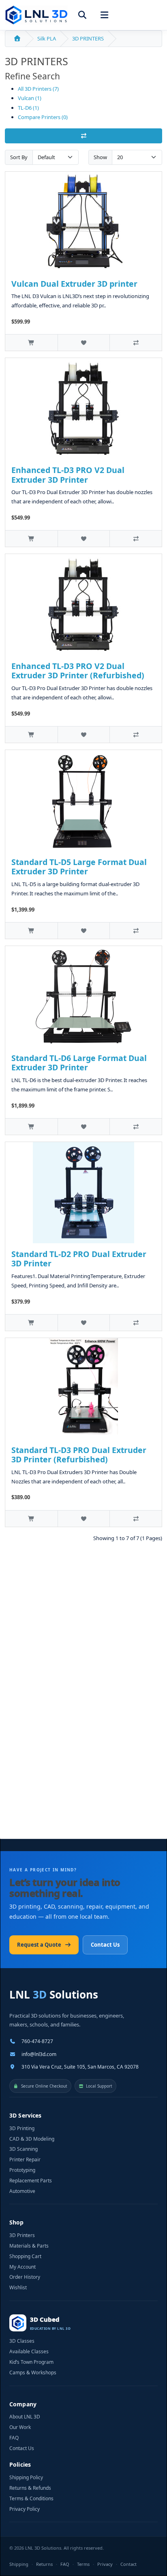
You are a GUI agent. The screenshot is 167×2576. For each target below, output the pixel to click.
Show (100, 157)
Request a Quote (39, 1945)
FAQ (14, 2438)
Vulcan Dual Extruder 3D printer (74, 284)
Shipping (19, 2564)
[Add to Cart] (31, 342)
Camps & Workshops (33, 2373)
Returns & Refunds (30, 2488)
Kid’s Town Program (31, 2362)
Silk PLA (47, 38)
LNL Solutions (54, 1994)
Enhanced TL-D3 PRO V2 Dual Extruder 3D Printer (68, 475)
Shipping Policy (26, 2478)
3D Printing (22, 2129)
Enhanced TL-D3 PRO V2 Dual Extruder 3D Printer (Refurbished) (78, 671)
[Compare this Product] (136, 342)
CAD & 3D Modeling (32, 2139)
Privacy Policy (25, 2509)
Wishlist (18, 2288)
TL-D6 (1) (28, 108)
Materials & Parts (29, 2246)
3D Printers (22, 2235)
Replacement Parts (31, 2181)
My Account (22, 2267)
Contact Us (105, 1945)
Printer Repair (25, 2160)
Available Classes (29, 2352)
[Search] (82, 15)
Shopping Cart (25, 2256)
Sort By (19, 157)
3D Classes (22, 2341)
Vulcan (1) (30, 98)
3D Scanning (24, 2149)
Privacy (105, 2564)
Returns (44, 2564)
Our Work (20, 2427)
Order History (25, 2277)
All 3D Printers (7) (38, 89)
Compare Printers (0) (43, 117)
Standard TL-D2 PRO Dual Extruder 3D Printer (79, 1259)
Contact (128, 2564)
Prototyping (22, 2170)
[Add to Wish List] (84, 342)
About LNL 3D (25, 2417)
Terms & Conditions (31, 2499)
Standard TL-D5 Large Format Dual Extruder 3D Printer (79, 867)
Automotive (22, 2191)
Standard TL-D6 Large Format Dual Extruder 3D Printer (79, 1063)
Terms (83, 2564)
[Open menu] (104, 15)
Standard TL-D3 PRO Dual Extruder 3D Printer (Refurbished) (79, 1455)
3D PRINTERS (88, 38)
